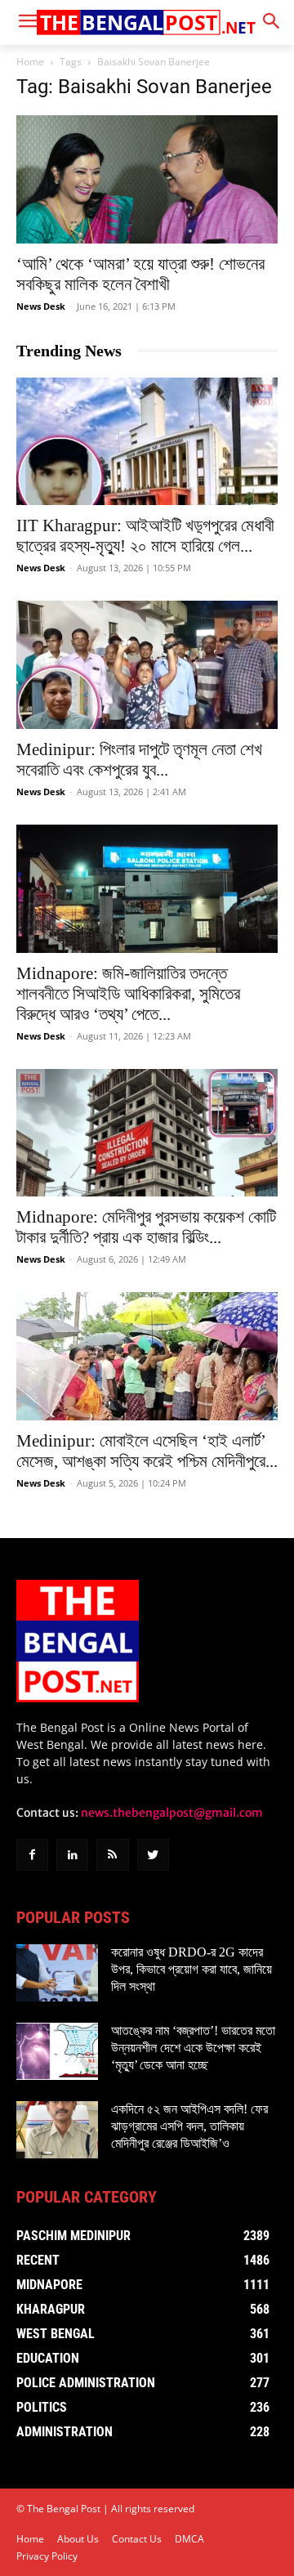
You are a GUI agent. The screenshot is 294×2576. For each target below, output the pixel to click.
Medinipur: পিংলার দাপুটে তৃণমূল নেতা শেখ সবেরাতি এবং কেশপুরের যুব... (139, 760)
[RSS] (112, 1855)
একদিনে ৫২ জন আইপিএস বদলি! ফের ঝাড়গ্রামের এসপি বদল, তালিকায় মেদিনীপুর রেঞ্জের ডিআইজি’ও (189, 2126)
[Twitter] (153, 1855)
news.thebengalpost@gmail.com (172, 1813)
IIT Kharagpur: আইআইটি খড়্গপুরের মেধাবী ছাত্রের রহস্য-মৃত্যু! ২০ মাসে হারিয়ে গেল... (145, 536)
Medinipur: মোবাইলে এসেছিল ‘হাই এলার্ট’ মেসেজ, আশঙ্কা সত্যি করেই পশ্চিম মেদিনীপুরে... (147, 1451)
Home (30, 62)
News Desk (41, 306)
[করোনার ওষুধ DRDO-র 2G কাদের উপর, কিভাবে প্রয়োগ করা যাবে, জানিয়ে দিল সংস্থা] (57, 1973)
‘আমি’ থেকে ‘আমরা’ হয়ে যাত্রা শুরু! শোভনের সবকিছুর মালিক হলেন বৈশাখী (140, 274)
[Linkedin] (72, 1855)
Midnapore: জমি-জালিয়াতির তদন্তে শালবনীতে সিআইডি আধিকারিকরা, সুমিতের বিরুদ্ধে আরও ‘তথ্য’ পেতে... (128, 994)
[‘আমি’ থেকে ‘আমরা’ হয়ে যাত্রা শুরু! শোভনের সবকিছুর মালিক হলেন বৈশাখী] (147, 179)
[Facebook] (32, 1855)
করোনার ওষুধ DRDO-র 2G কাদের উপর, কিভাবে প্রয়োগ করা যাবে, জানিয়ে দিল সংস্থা (192, 1969)
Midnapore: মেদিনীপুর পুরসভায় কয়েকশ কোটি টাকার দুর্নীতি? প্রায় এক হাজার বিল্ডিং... (146, 1227)
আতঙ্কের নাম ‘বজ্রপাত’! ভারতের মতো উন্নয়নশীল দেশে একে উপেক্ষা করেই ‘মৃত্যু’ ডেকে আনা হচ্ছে (193, 2048)
